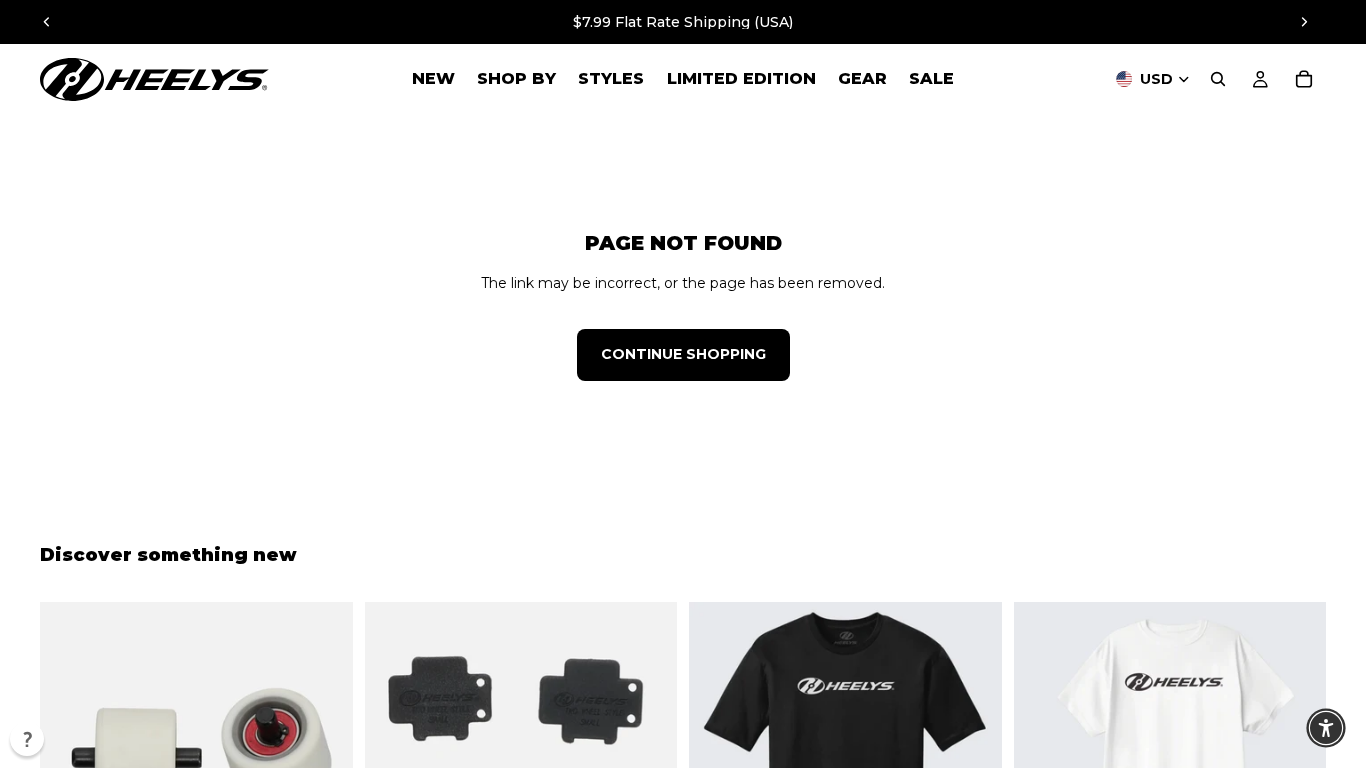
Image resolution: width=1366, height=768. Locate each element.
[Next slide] (1304, 22)
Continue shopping (683, 354)
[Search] (1218, 79)
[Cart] (1304, 79)
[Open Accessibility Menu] (1326, 728)
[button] (27, 739)
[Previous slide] (47, 22)
